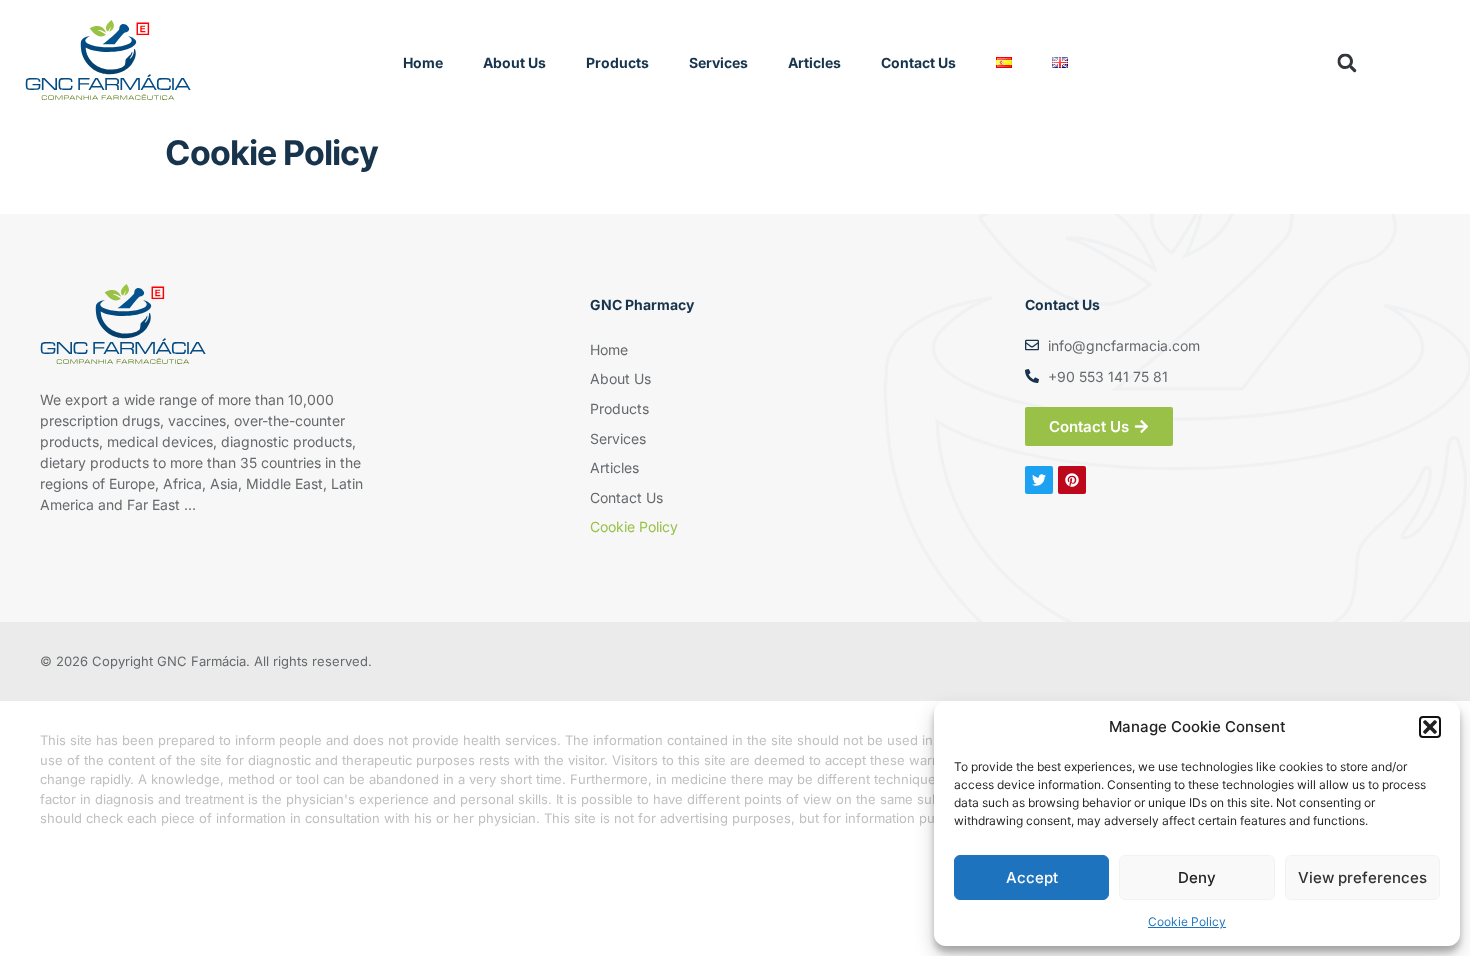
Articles (814, 62)
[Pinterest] (1072, 480)
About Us (514, 62)
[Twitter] (1039, 480)
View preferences (1362, 877)
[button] (1430, 727)
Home (423, 62)
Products (617, 62)
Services (718, 62)
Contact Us (918, 62)
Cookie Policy (1187, 921)
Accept (1032, 877)
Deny (1197, 877)
